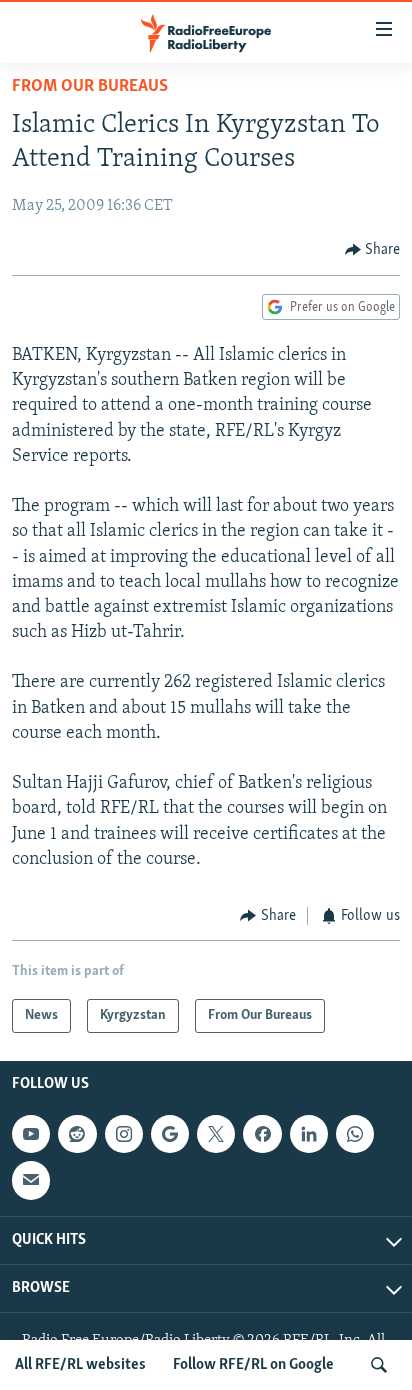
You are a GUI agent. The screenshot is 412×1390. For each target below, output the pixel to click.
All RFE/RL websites (80, 1365)
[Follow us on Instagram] (124, 1135)
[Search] (379, 1365)
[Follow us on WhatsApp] (355, 1135)
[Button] (373, 250)
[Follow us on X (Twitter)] (216, 1135)
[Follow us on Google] (170, 1135)
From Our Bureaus (90, 87)
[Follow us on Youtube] (31, 1135)
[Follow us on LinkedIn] (309, 1135)
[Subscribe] (31, 1181)
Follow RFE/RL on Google (253, 1365)
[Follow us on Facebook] (262, 1135)
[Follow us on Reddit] (77, 1135)
